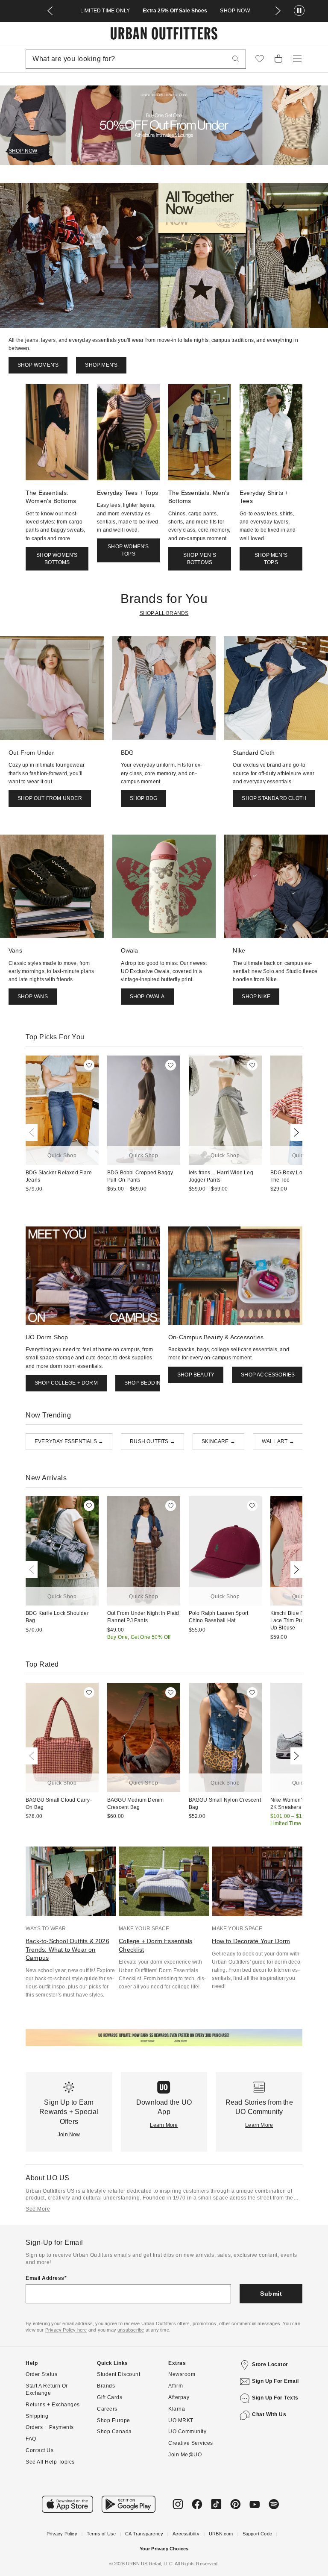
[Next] (295, 1132)
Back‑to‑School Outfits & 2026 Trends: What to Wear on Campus (67, 1949)
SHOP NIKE (256, 997)
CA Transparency (144, 2534)
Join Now (69, 2135)
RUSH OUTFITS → (152, 1441)
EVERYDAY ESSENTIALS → (69, 1441)
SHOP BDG (144, 798)
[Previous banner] (50, 11)
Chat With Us (269, 2414)
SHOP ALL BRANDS (164, 613)
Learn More (164, 2125)
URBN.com (221, 2534)
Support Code (257, 2534)
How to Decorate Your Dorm (251, 1941)
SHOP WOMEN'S (38, 365)
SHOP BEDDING (144, 1383)
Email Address (45, 2278)
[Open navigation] (297, 59)
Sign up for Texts (275, 2398)
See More (38, 2209)
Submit (271, 2294)
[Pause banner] (299, 11)
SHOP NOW (235, 11)
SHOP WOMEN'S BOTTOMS (57, 559)
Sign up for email (275, 2381)
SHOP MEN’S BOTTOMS (200, 559)
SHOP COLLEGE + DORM (66, 1383)
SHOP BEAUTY (196, 1375)
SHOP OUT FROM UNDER (50, 798)
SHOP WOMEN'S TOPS (128, 550)
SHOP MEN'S (101, 365)
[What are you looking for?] (236, 59)
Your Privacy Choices (164, 2549)
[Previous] (33, 1132)
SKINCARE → (218, 1441)
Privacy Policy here (66, 2330)
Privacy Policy (62, 2534)
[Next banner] (278, 11)
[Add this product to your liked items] (89, 1065)
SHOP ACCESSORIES (268, 1375)
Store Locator (270, 2364)
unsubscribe (131, 2330)
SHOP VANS (33, 997)
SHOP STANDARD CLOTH (274, 798)
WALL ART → (278, 1441)
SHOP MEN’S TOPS (271, 559)
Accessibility (186, 2534)
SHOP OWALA (147, 997)
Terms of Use (101, 2534)
